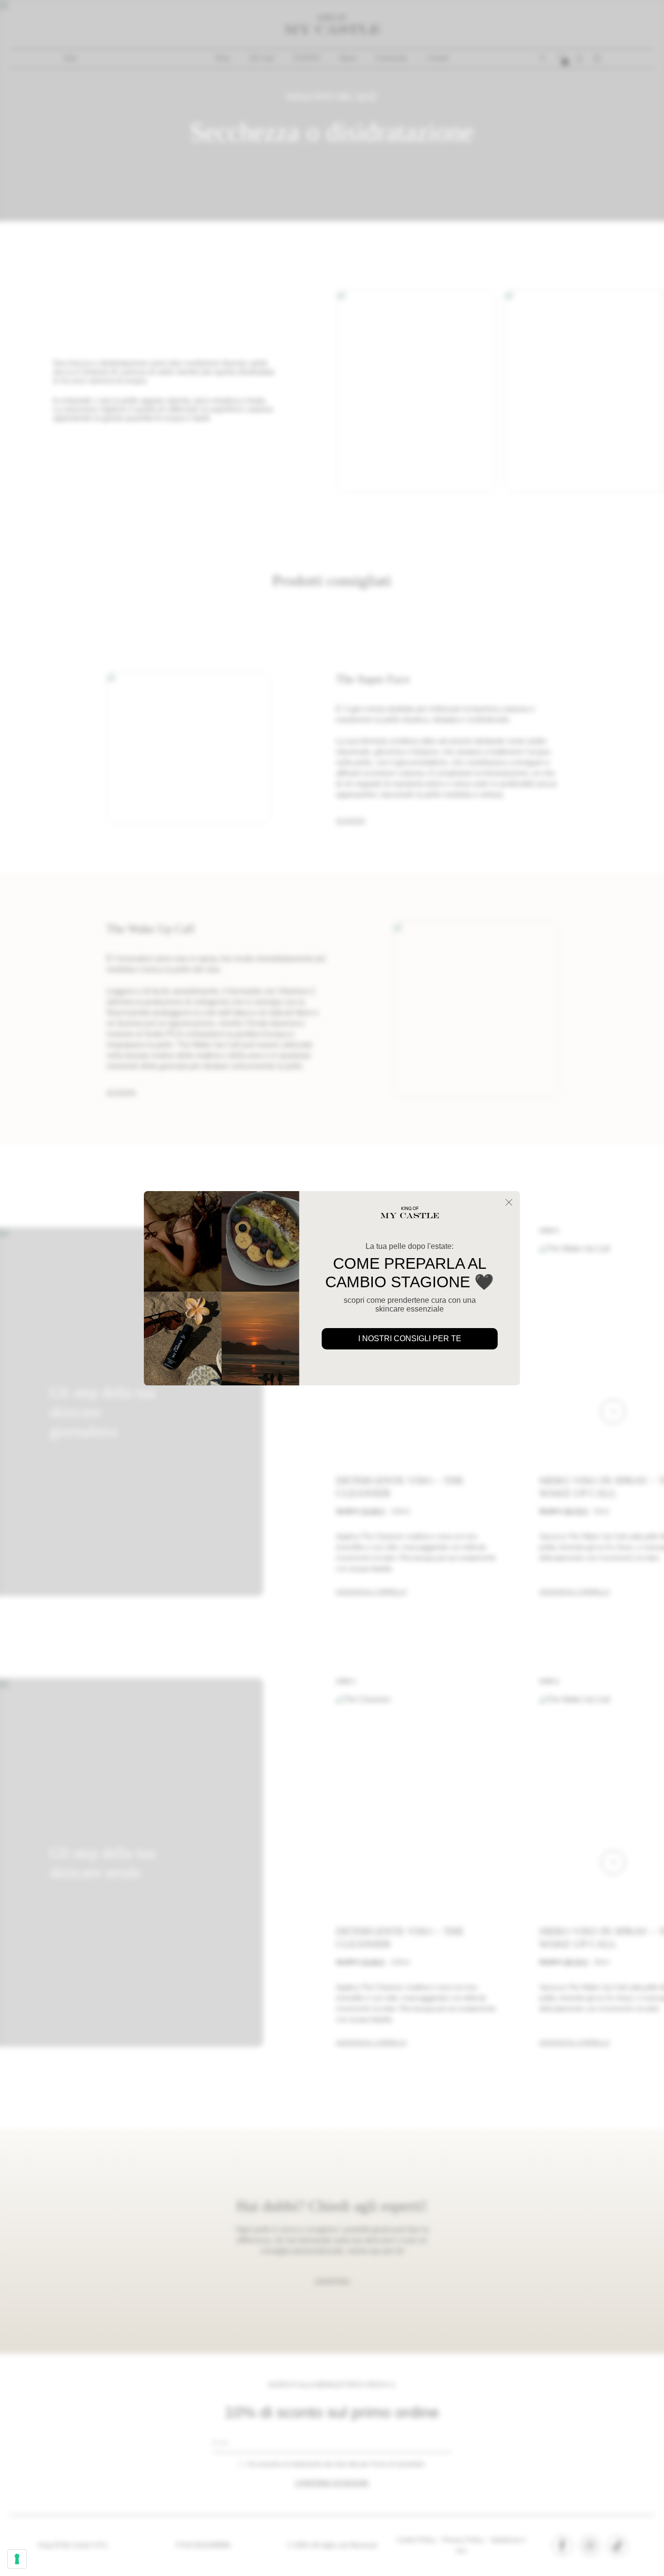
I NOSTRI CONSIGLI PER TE (410, 1339)
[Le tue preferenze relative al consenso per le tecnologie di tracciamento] (17, 2559)
